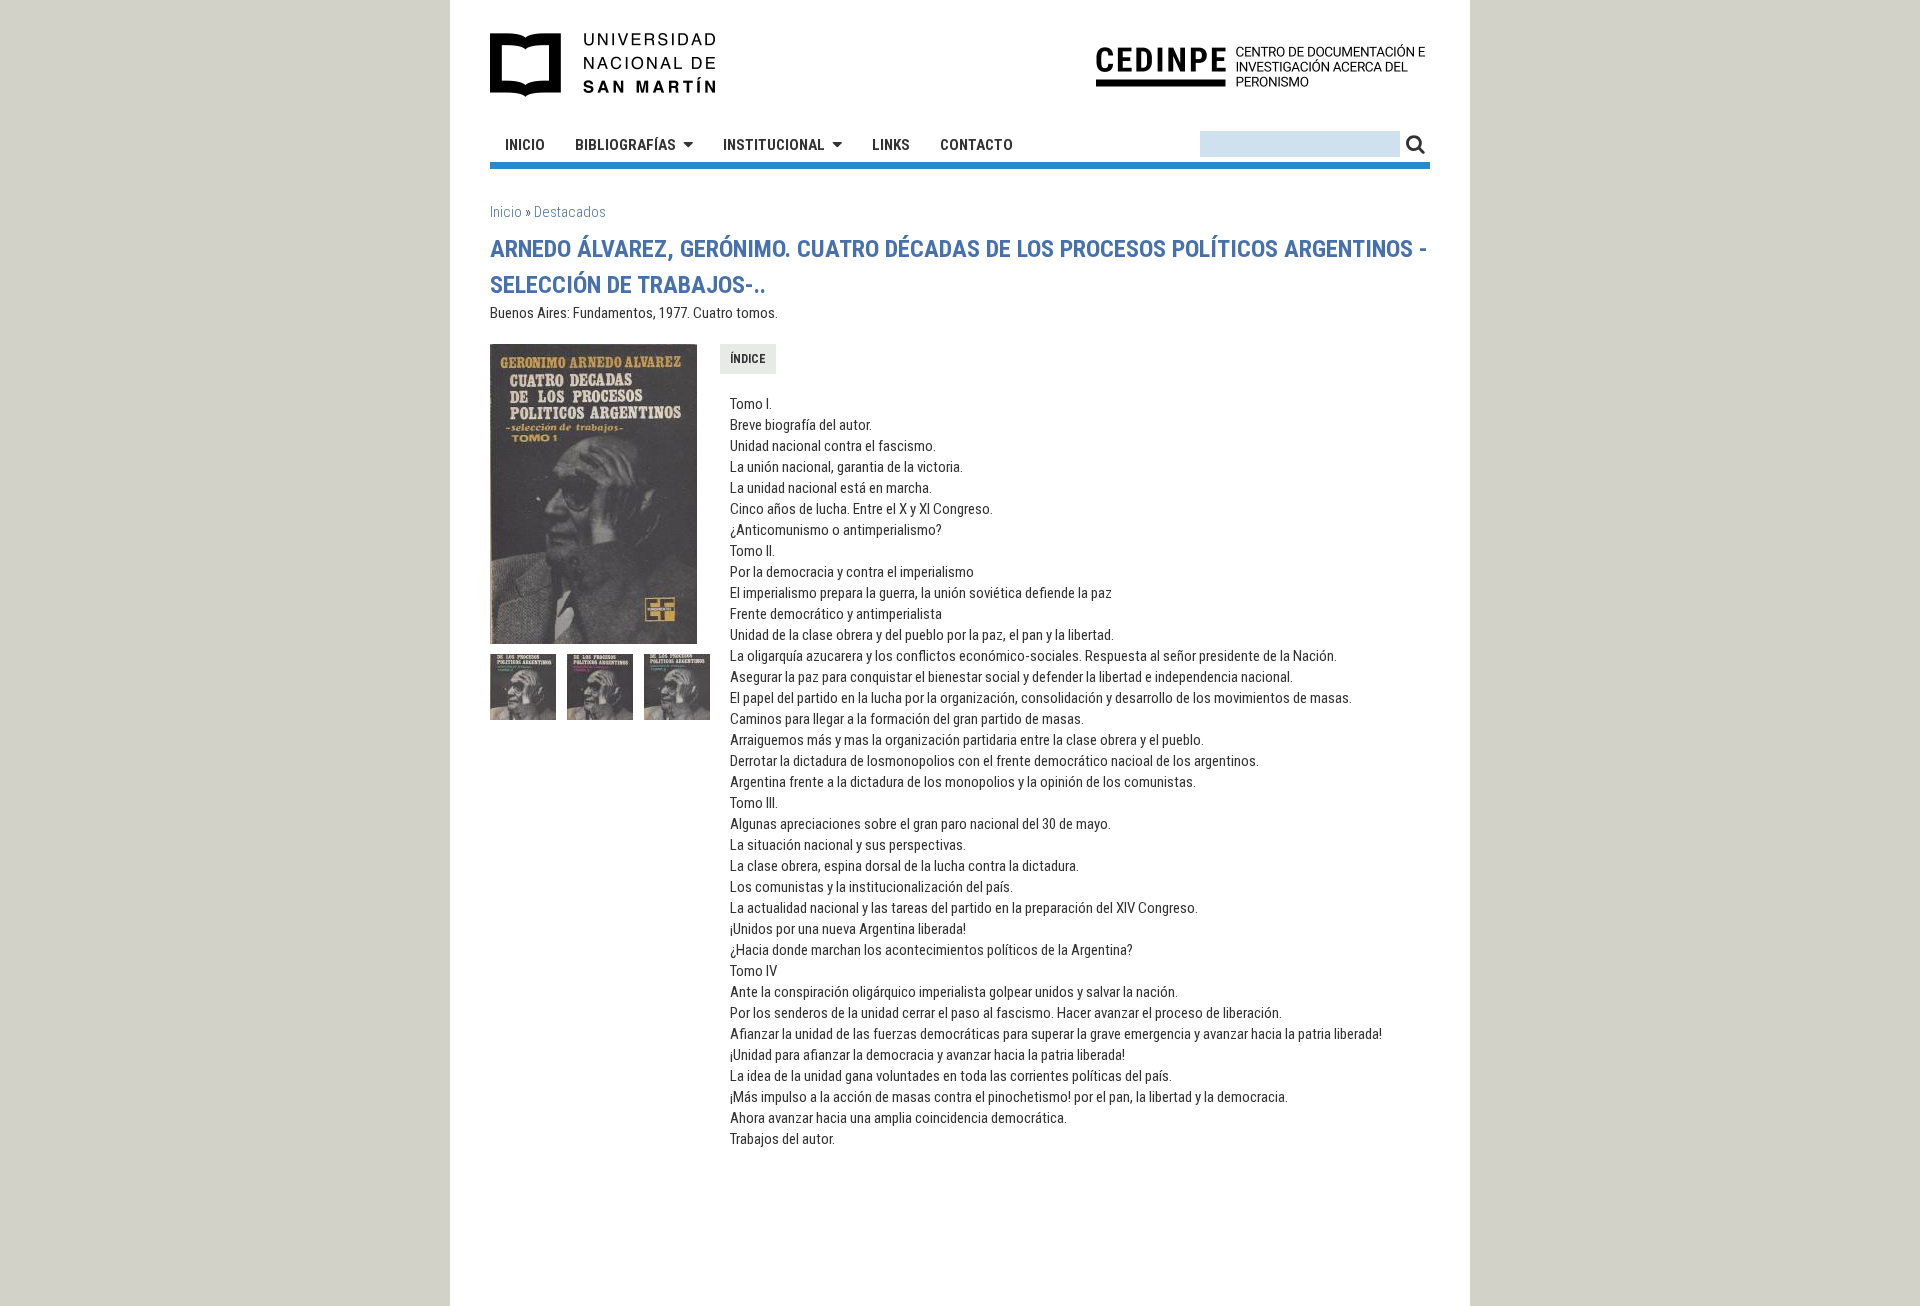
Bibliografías (625, 145)
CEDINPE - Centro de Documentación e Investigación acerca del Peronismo (1260, 65)
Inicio (525, 145)
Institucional (774, 145)
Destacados (570, 212)
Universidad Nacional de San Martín (603, 65)
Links (891, 145)
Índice (748, 359)
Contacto (976, 145)
